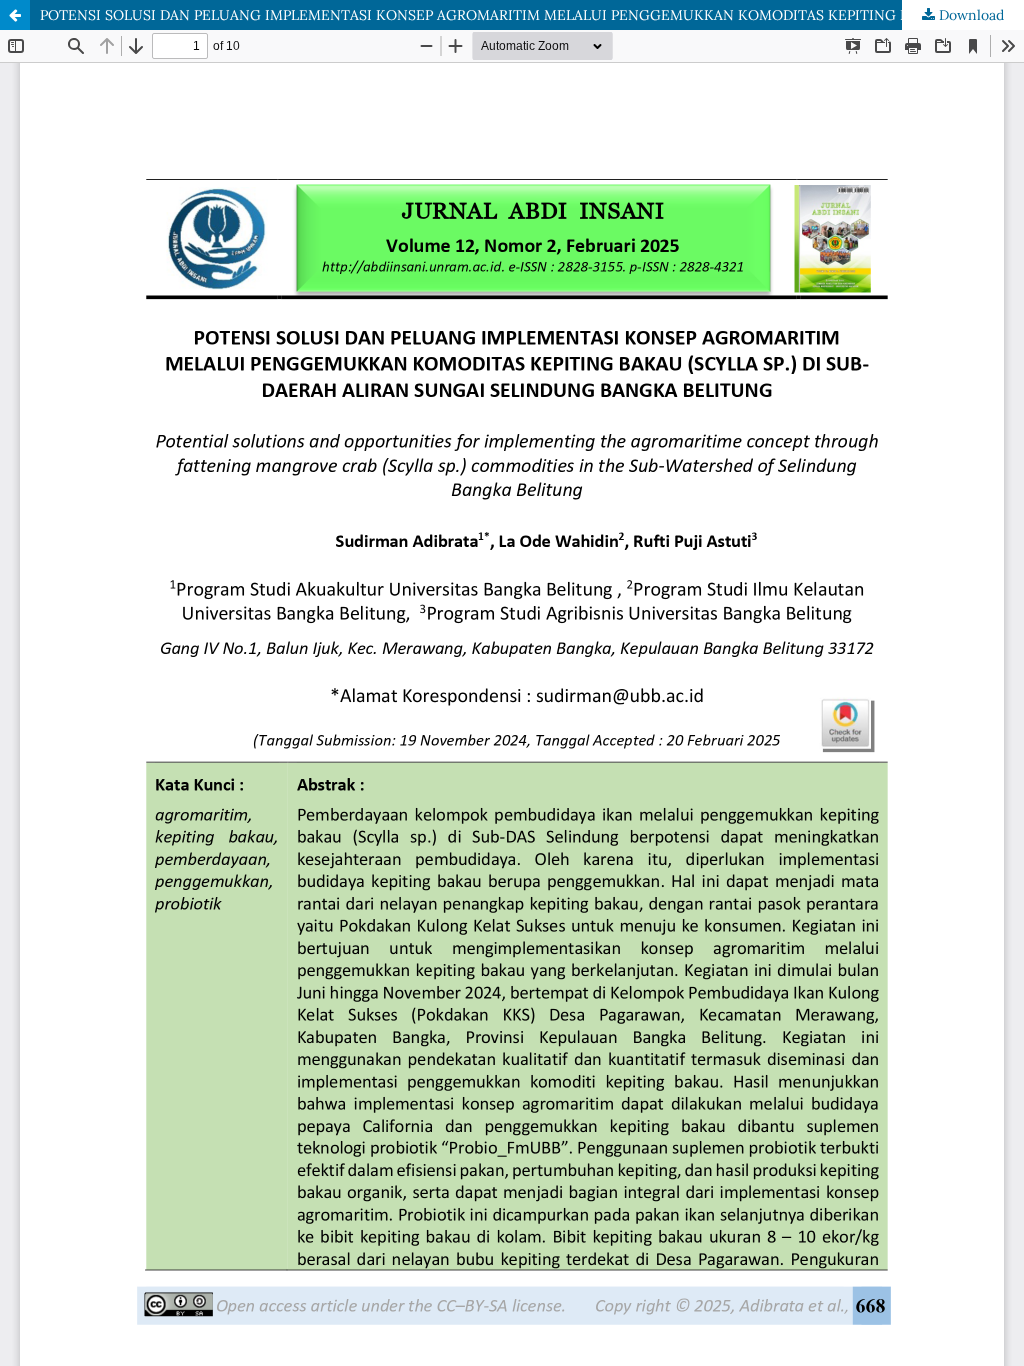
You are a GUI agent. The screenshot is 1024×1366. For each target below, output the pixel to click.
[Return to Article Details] (15, 15)
